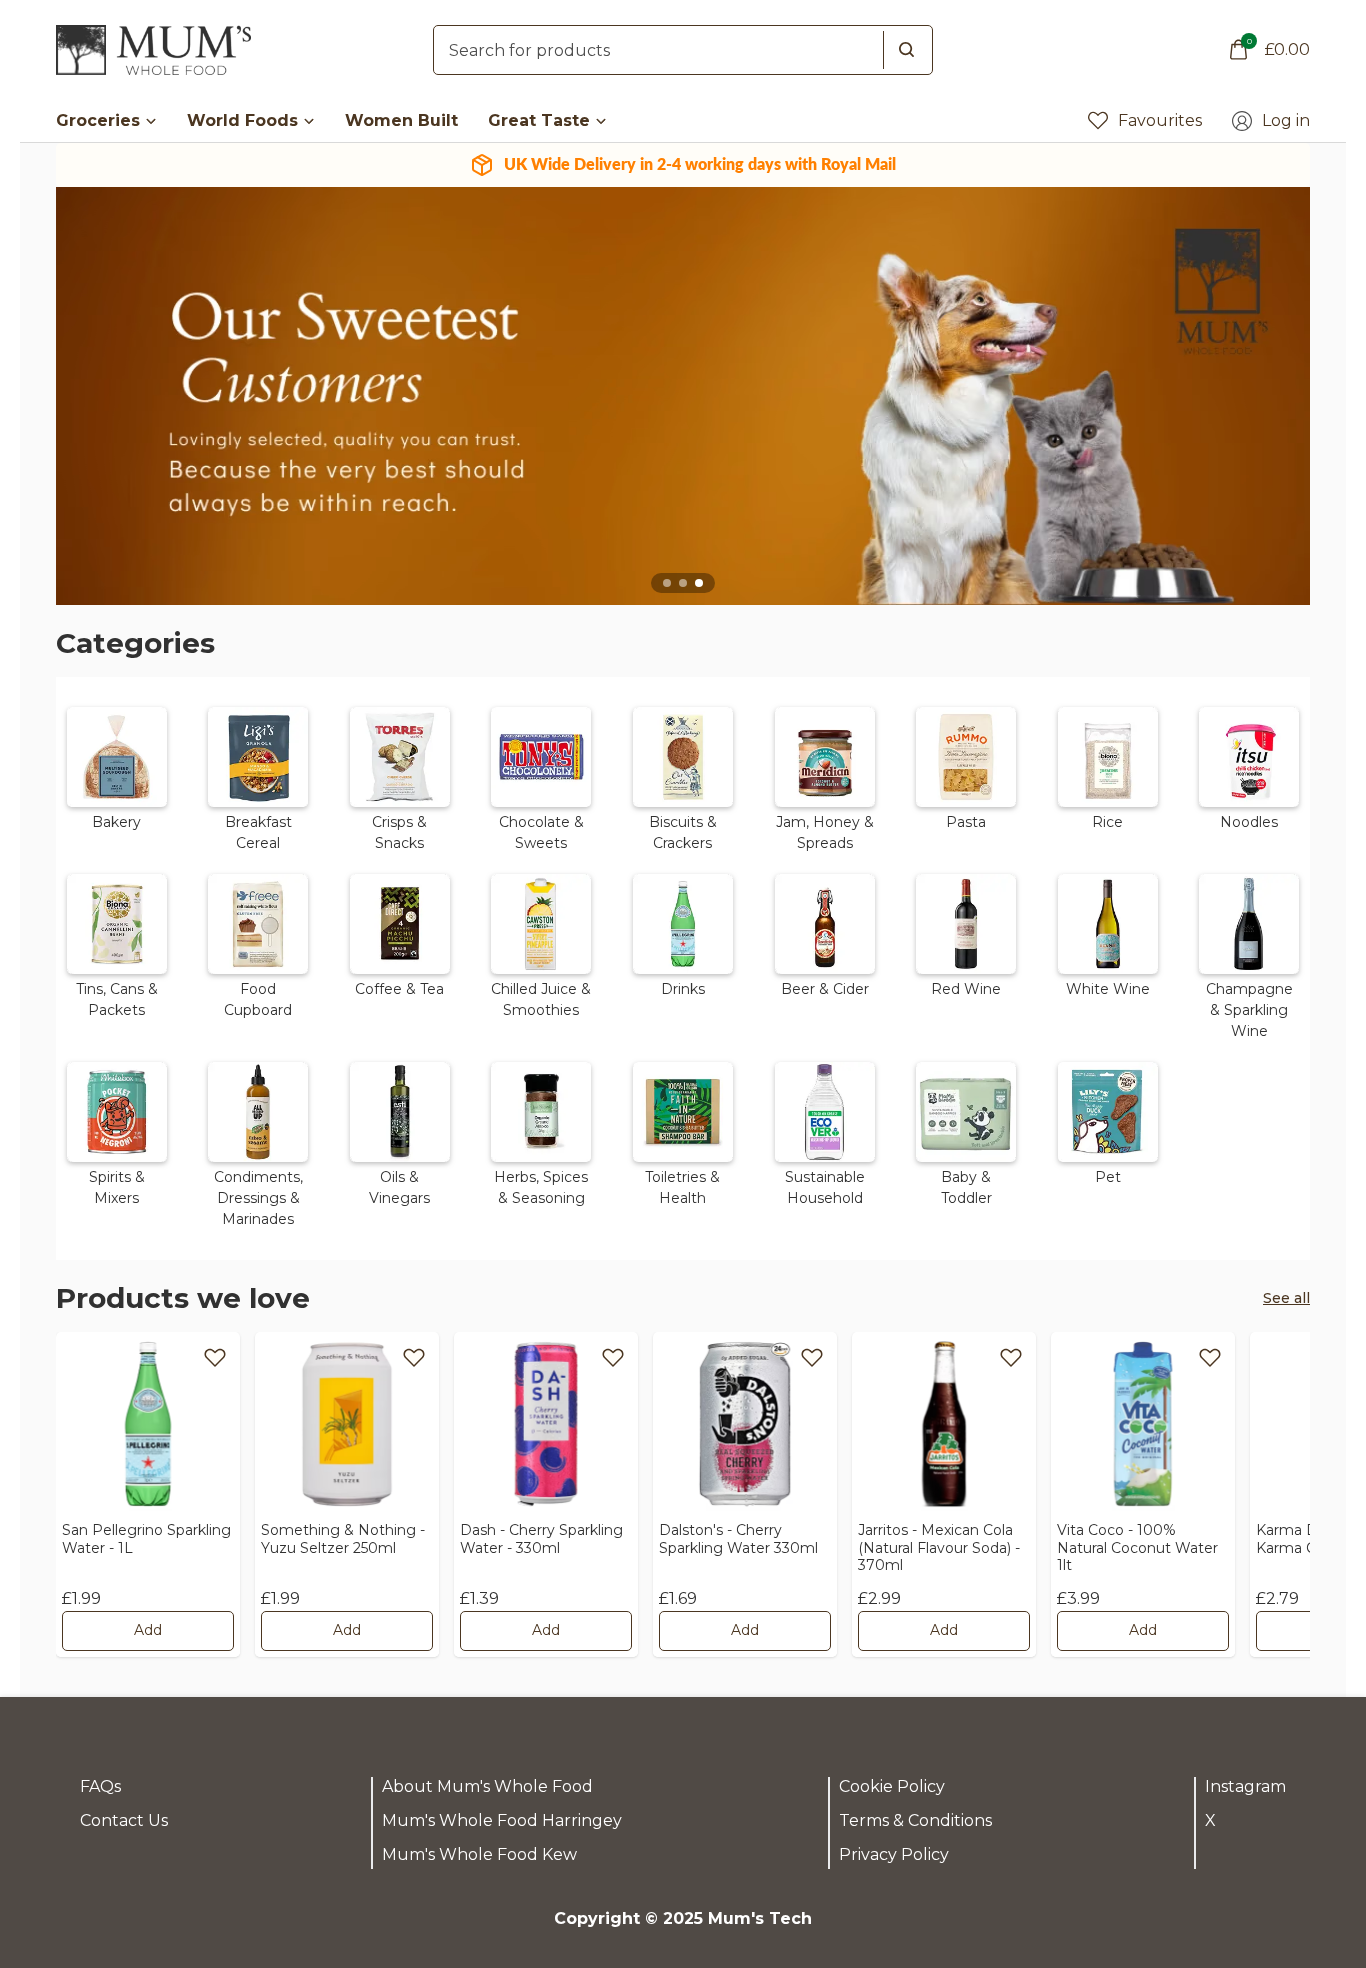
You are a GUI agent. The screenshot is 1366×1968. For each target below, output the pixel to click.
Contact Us (124, 1820)
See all (1286, 1298)
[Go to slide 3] (699, 583)
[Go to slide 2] (683, 583)
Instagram (1245, 1786)
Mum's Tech (760, 1918)
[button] (117, 776)
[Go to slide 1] (667, 583)
